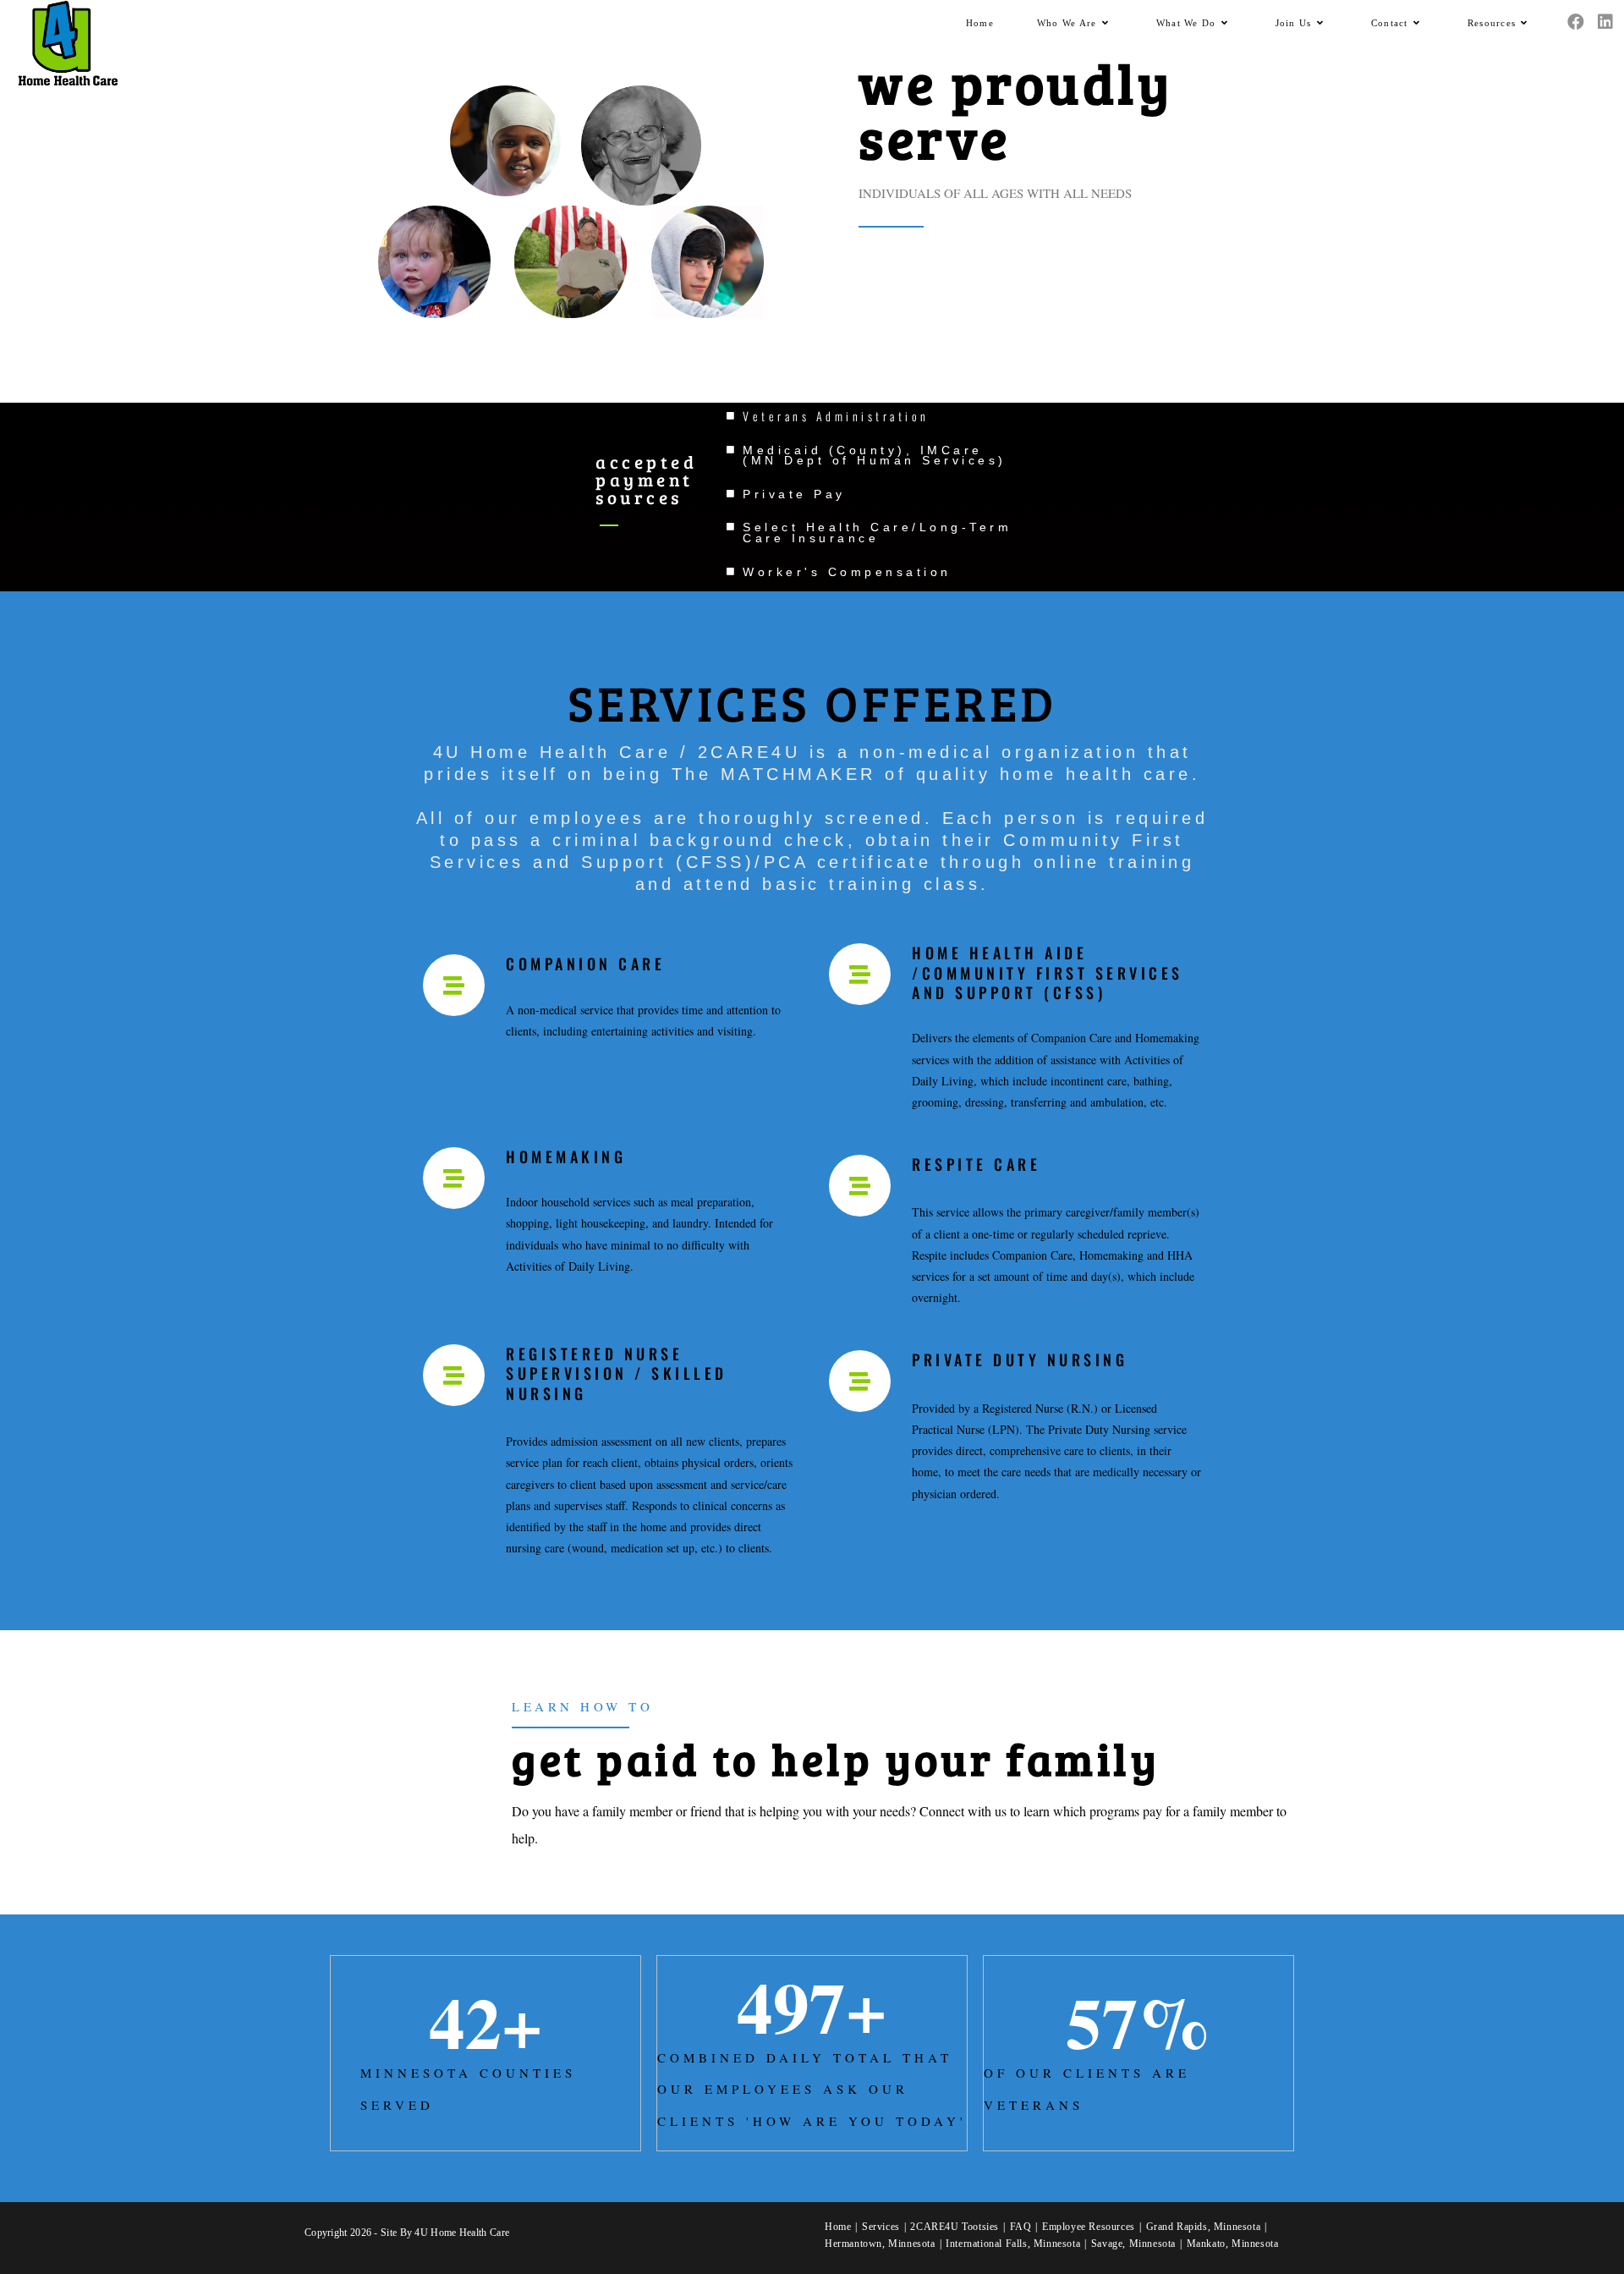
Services (881, 2227)
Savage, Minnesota (1133, 2244)
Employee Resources (1089, 2227)
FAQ (1021, 2227)
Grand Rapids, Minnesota (1204, 2227)
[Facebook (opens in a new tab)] (1576, 22)
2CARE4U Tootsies (955, 2227)
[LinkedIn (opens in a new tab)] (1605, 22)
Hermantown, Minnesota (880, 2244)
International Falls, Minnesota (1013, 2244)
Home (838, 2227)
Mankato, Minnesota (1233, 2244)
